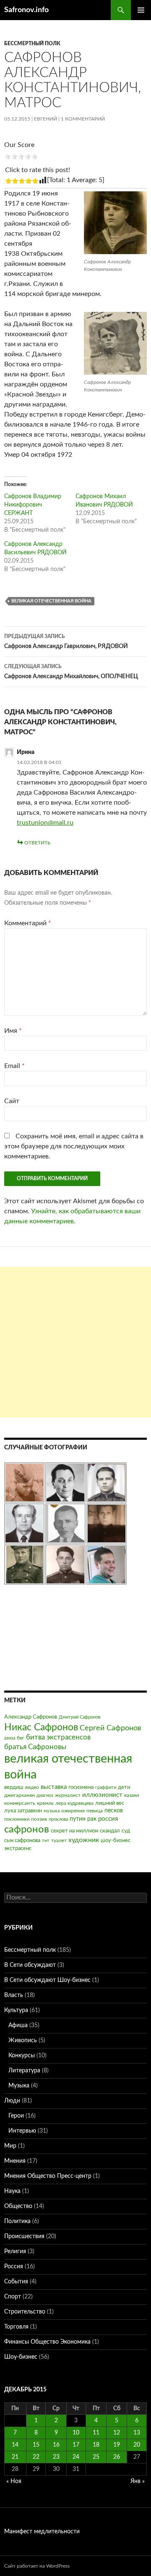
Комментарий (28, 923)
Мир (10, 2146)
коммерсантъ (20, 1803)
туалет (59, 1840)
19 (117, 2445)
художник (84, 1840)
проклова (58, 1819)
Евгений (46, 119)
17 (76, 2445)
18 (96, 2445)
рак (92, 1819)
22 (36, 2457)
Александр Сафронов (31, 1717)
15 (36, 2445)
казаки (132, 1795)
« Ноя (14, 2481)
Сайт (12, 1101)
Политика (17, 2221)
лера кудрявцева (74, 1803)
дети (124, 1787)
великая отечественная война (51, 601)
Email (14, 1066)
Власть (14, 1995)
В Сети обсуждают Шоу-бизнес (47, 1980)
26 (117, 2457)
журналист (68, 1795)
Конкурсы (22, 2056)
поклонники (17, 1819)
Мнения (15, 2161)
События (16, 2282)
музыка (52, 1811)
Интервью (22, 2131)
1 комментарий (83, 119)
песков (114, 1811)
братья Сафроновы (35, 1747)
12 (117, 2433)
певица (95, 1811)
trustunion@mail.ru (45, 823)
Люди (12, 2101)
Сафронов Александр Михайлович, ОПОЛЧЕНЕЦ (71, 672)
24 (76, 2457)
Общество (18, 2206)
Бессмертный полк (32, 44)
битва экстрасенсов (58, 1737)
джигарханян (20, 1795)
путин (78, 1819)
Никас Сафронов (41, 1727)
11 (96, 2433)
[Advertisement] (75, 1342)
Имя (13, 1031)
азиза (10, 1738)
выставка (54, 1787)
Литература (24, 2071)
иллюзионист (102, 1795)
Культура (16, 2010)
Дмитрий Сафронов (79, 1717)
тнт (46, 1841)
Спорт (13, 2297)
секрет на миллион (74, 1831)
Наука (12, 2191)
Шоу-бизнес (21, 2357)
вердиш (14, 1787)
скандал (110, 1831)
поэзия (39, 1819)
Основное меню (141, 10)
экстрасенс (18, 1849)
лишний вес (110, 1803)
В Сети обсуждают (30, 1965)
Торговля (16, 2327)
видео (32, 1787)
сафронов (27, 1830)
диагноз (45, 1795)
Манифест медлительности (42, 2532)
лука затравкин (23, 1811)
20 (137, 2445)
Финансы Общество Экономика (47, 2342)
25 (96, 2457)
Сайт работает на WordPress (37, 2566)
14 (15, 2445)
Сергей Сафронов (111, 1728)
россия (108, 1819)
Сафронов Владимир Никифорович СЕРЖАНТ (33, 505)
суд (126, 1831)
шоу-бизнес (116, 1841)
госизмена (81, 1787)
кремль (45, 1803)
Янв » (138, 2481)
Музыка (19, 2086)
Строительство (25, 2312)
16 (56, 2445)
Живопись (23, 2041)
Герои (16, 2116)
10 (76, 2433)
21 (15, 2457)
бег (21, 1738)
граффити (106, 1787)
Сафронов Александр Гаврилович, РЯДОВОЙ (66, 642)
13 (137, 2433)
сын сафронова (22, 1841)
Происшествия (24, 2236)
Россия (14, 2267)
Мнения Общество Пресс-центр (48, 2176)
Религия (15, 2252)
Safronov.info (26, 10)
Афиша (18, 2025)
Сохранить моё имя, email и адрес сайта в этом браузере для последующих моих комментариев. (74, 1146)
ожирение (73, 1811)
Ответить (37, 843)
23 (56, 2457)
